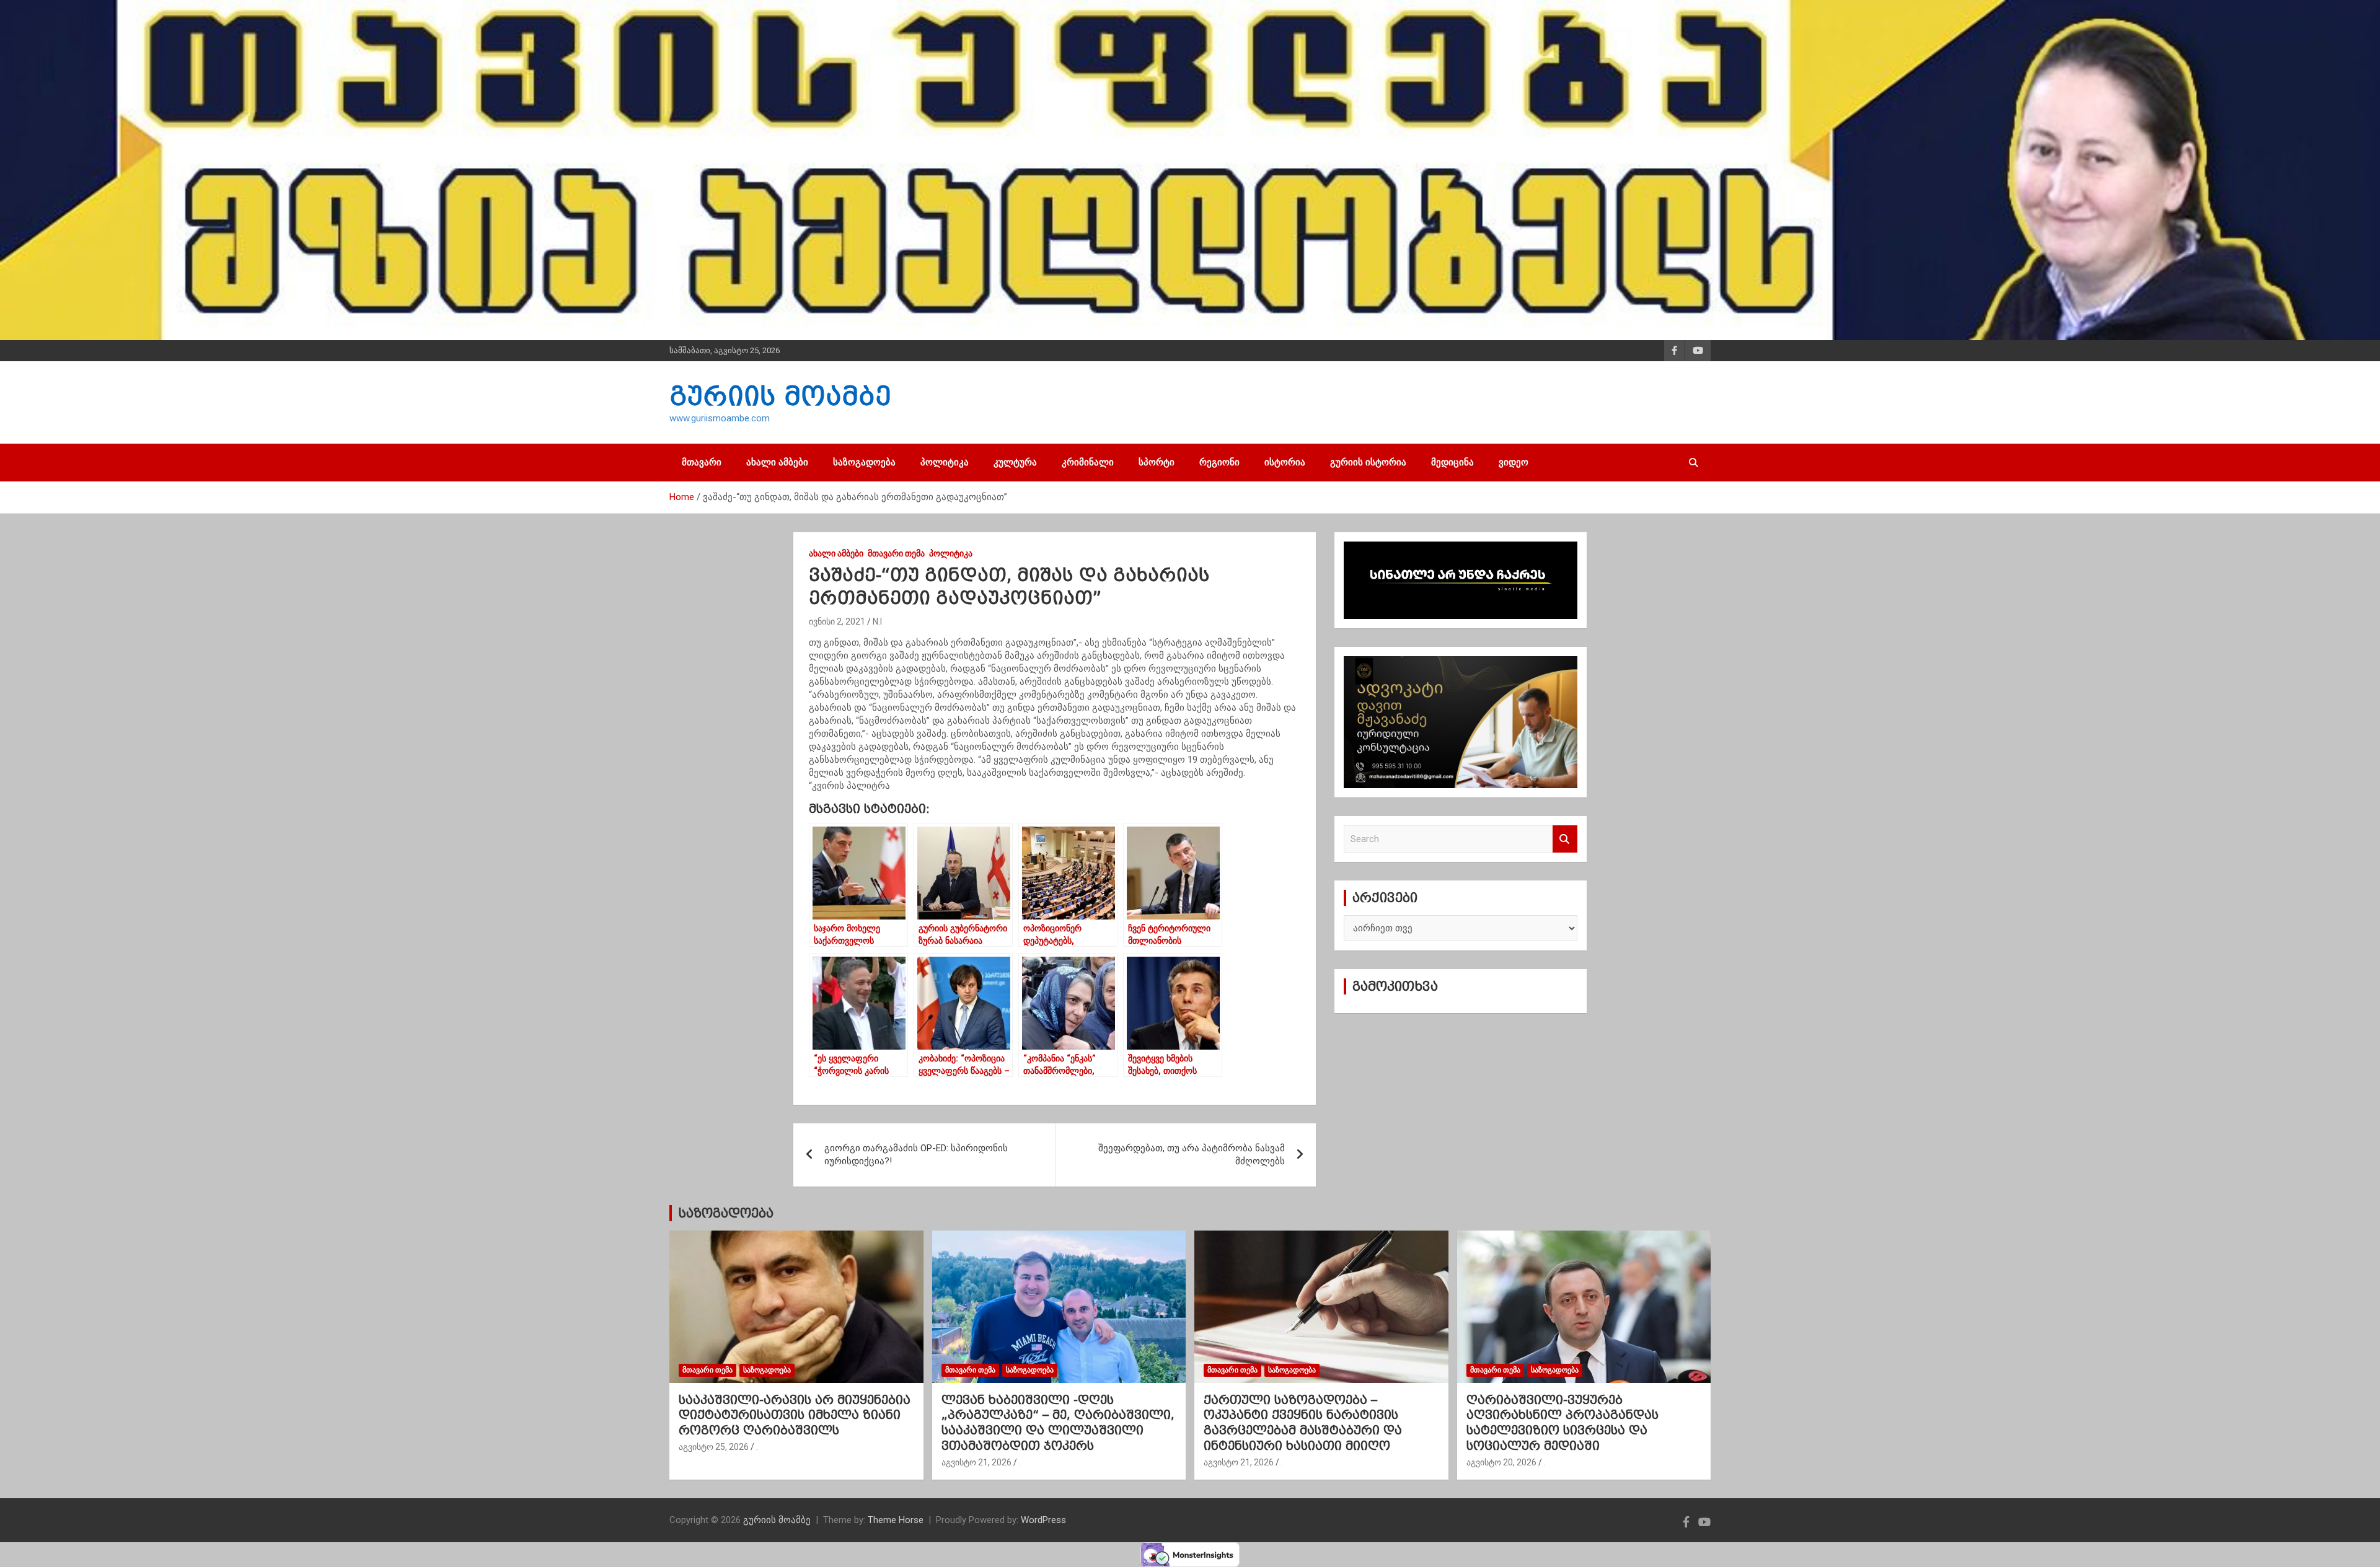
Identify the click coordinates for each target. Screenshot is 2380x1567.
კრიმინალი (1088, 462)
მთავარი (702, 462)
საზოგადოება (864, 462)
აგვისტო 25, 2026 (714, 1447)
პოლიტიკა (945, 462)
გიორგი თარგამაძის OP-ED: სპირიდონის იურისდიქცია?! (916, 1155)
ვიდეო (1514, 462)
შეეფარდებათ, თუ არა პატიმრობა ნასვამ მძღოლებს (1192, 1155)
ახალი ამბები (777, 462)
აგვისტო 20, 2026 (1501, 1462)
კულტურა (1015, 462)
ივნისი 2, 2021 (837, 621)
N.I (877, 621)
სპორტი (1157, 462)
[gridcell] (1055, 708)
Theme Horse (896, 1520)
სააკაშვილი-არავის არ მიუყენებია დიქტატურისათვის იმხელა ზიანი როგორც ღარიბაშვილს (795, 1415)
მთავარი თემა (896, 553)
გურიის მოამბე (780, 396)
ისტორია (1285, 462)
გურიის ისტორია (1368, 462)
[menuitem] (1055, 786)
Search (1565, 839)
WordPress (1043, 1520)
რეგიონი (1219, 462)
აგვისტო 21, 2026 (976, 1462)
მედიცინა (1452, 462)
